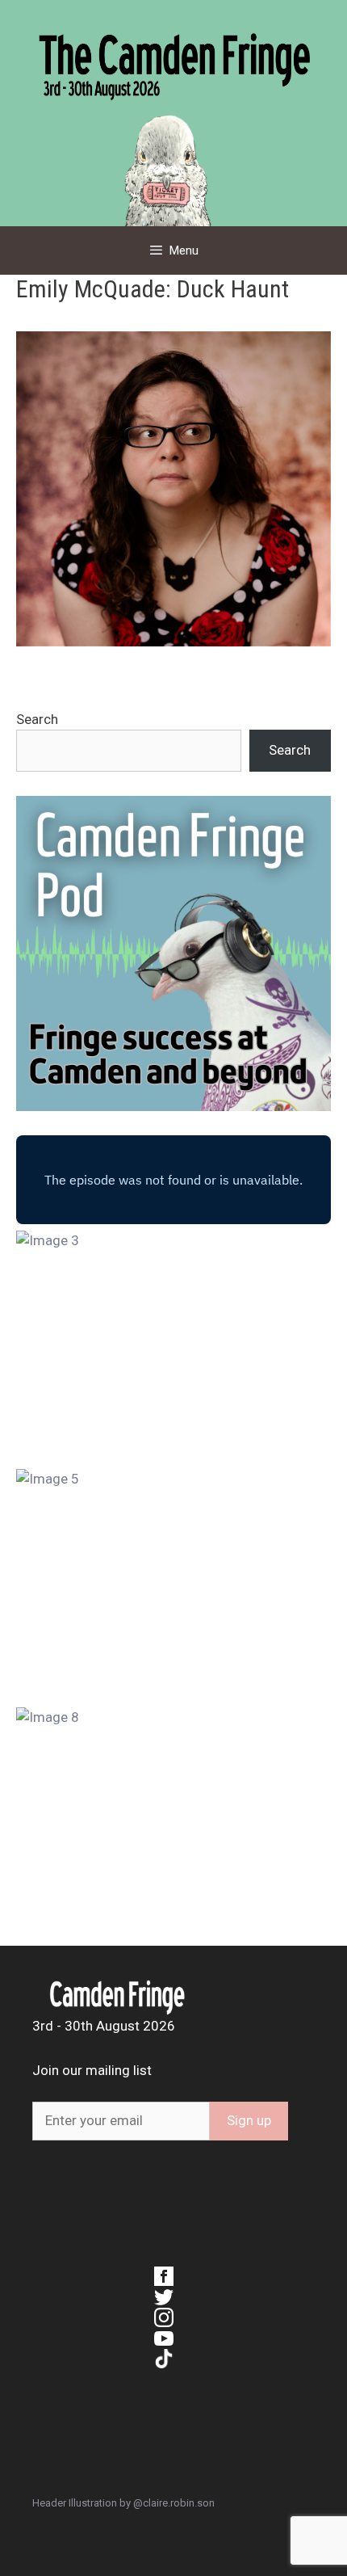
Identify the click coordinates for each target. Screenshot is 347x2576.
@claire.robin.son (174, 2503)
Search (37, 719)
